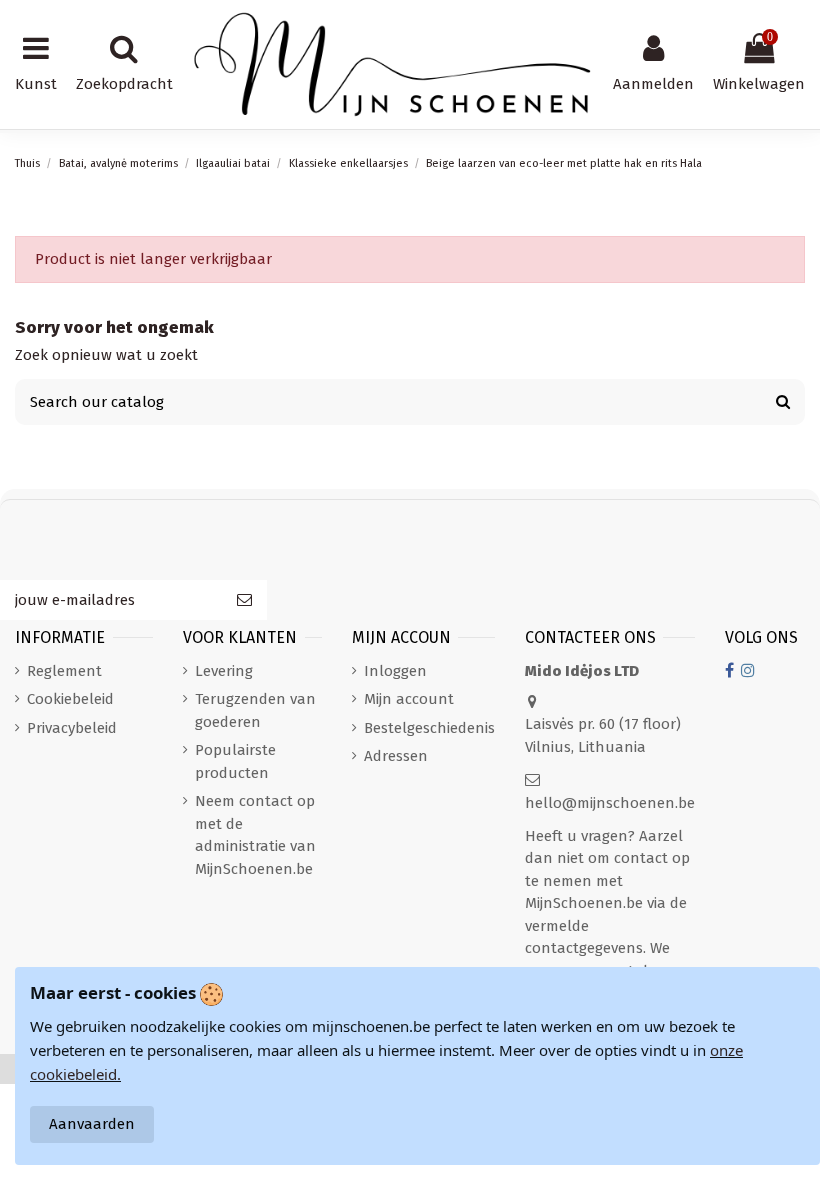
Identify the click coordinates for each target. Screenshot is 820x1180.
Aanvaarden (92, 1124)
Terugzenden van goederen (255, 710)
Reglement (64, 671)
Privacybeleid (72, 728)
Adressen (396, 756)
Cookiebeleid (70, 699)
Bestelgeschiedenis (429, 728)
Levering (224, 671)
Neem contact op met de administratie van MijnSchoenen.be (255, 835)
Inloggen (395, 671)
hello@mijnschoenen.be (610, 803)
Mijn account (409, 699)
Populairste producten (235, 761)
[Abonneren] (244, 600)
